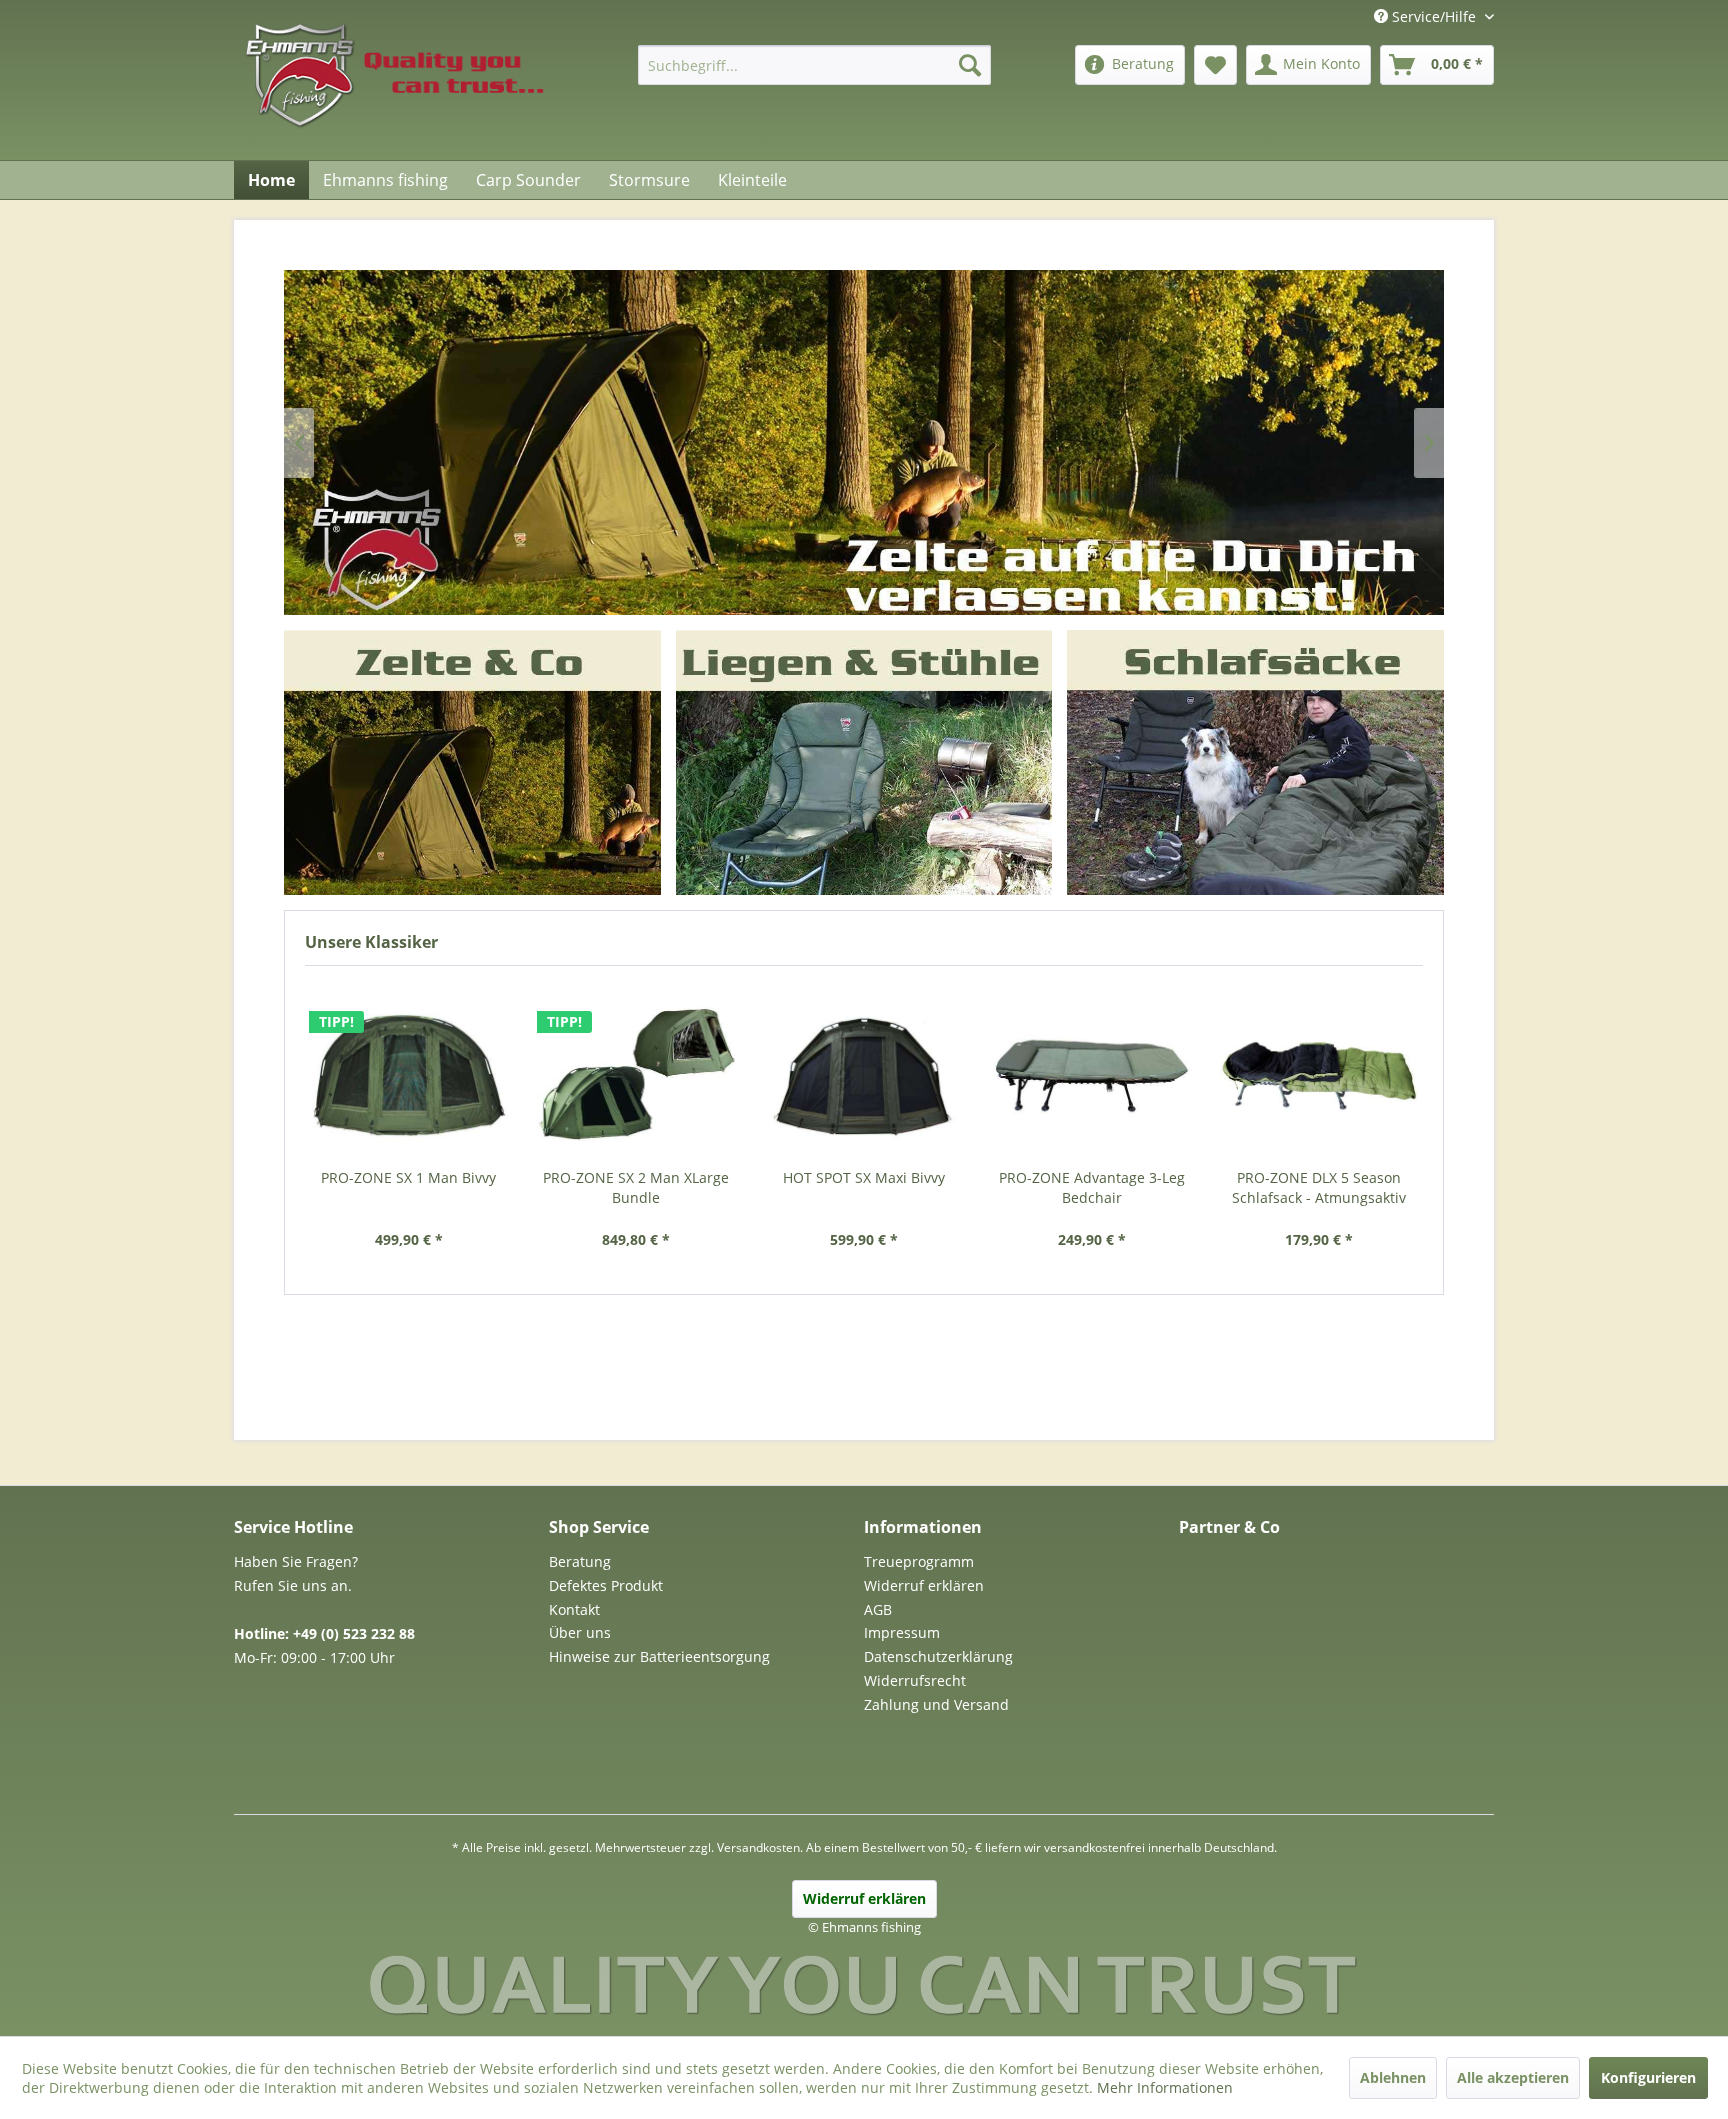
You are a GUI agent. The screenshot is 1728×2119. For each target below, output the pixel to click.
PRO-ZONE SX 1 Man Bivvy (408, 1177)
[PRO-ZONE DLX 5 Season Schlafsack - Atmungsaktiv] (1319, 1074)
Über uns (580, 1632)
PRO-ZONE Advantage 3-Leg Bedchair (1092, 1187)
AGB (878, 1609)
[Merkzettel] (1215, 65)
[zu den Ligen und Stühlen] (863, 762)
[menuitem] (814, 65)
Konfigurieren (1648, 2077)
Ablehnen (1393, 2077)
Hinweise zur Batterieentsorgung (659, 1656)
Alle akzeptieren (1513, 2077)
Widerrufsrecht (915, 1680)
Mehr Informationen (1165, 2087)
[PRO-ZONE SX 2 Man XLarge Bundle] (637, 1074)
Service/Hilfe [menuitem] (1434, 16)
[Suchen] (970, 65)
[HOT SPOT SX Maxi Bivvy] (864, 1074)
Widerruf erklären (924, 1585)
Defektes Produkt (606, 1585)
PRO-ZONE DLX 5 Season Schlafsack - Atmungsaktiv (1319, 1187)
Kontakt (574, 1609)
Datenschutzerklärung (938, 1656)
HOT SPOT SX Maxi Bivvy (864, 1177)
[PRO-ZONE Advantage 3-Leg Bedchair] (1092, 1074)
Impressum (902, 1632)
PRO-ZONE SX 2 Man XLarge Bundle (636, 1187)
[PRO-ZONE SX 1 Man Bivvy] (409, 1074)
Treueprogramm (919, 1561)
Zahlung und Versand (936, 1704)
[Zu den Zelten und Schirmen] (472, 762)
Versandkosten (758, 1847)
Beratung (580, 1561)
